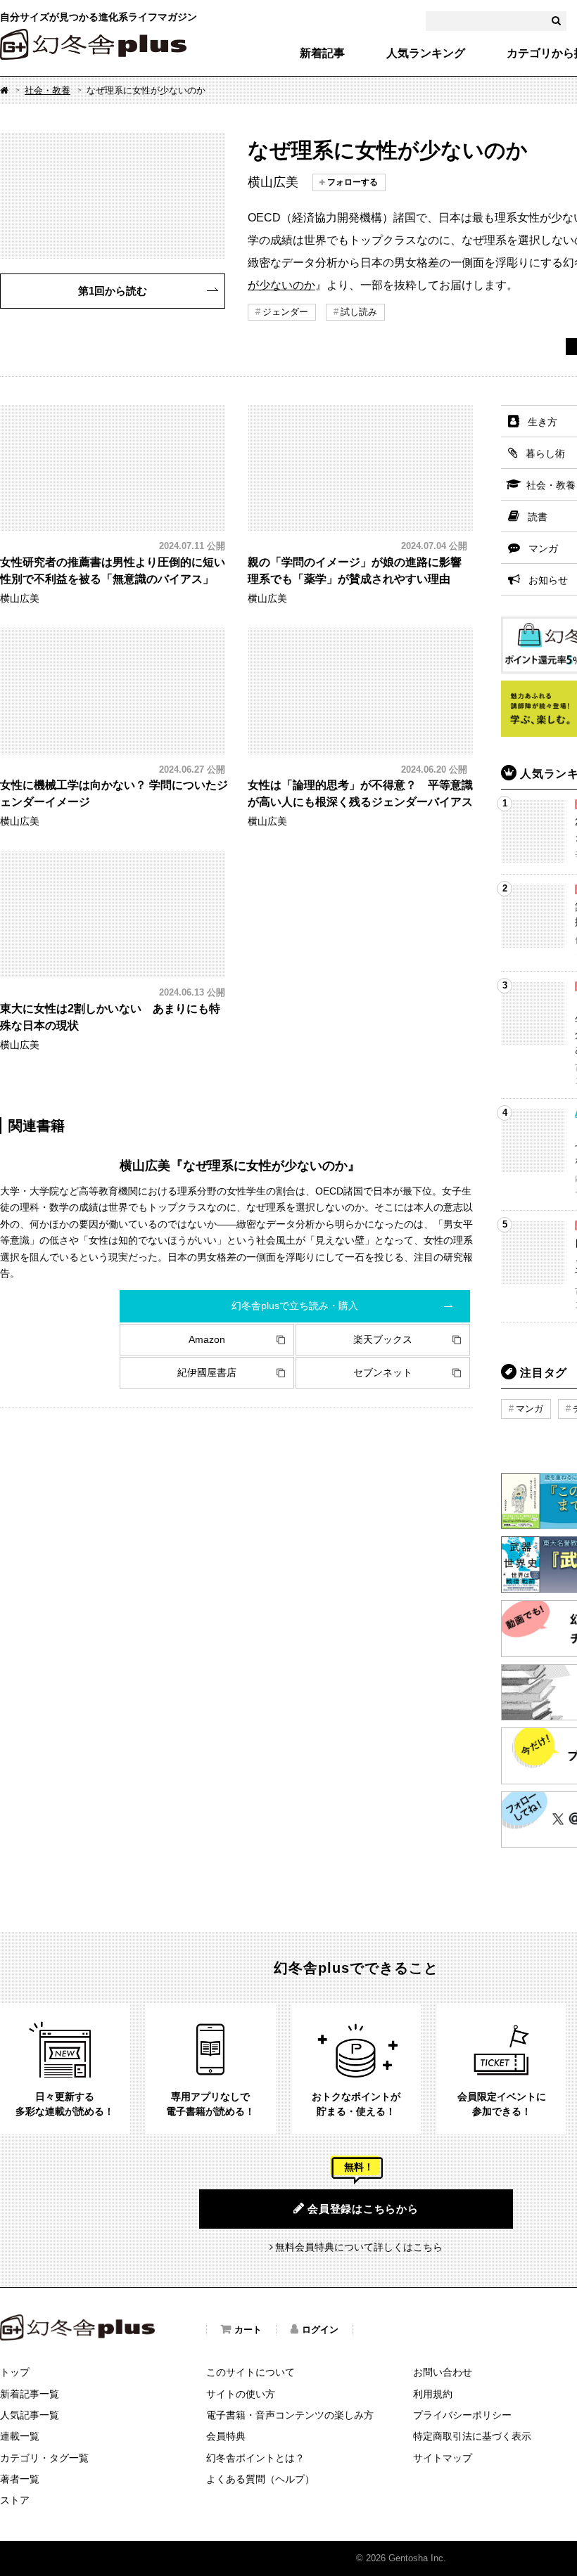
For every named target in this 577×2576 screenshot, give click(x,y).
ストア (15, 2500)
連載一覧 (20, 2436)
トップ (15, 2372)
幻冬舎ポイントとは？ (255, 2458)
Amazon (207, 1339)
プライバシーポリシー (462, 2415)
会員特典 (226, 2436)
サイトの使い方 (241, 2394)
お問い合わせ (443, 2372)
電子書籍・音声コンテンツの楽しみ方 (290, 2415)
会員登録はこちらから (363, 2209)
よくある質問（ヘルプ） (260, 2479)
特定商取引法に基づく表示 (472, 2436)
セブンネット (383, 1372)
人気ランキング (426, 53)
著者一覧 (20, 2479)
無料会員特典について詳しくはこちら (359, 2247)
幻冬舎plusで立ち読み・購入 (295, 1306)
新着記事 (322, 53)
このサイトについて (251, 2372)
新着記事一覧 (30, 2394)
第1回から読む (113, 291)
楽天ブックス (383, 1339)
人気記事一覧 (30, 2415)
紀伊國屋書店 (207, 1372)
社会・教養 (47, 90)
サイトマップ (443, 2458)
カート (248, 2330)
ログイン (320, 2330)
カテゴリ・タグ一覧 (44, 2458)
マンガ (530, 1409)
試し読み (359, 312)
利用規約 (433, 2394)
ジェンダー (285, 312)
